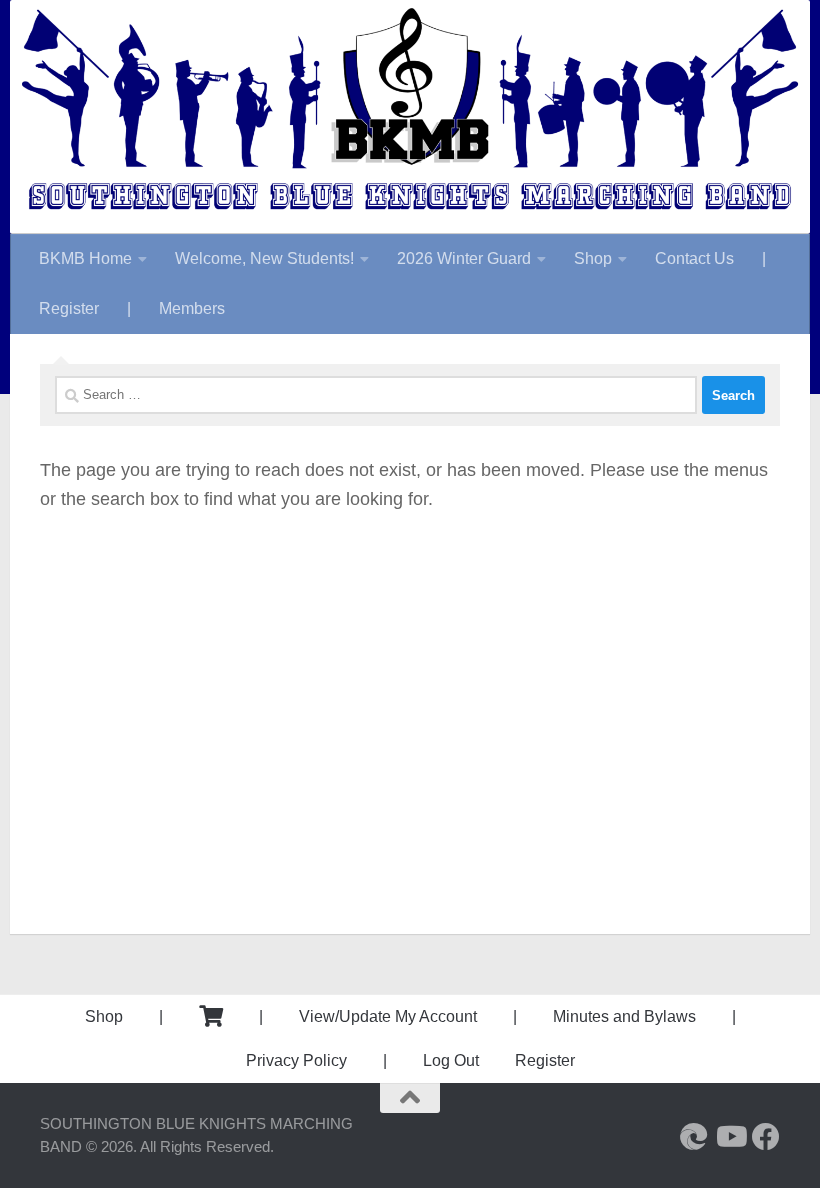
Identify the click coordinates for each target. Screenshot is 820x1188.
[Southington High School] (694, 1137)
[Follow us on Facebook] (766, 1137)
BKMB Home (85, 258)
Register (69, 308)
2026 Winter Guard (464, 258)
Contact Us (694, 258)
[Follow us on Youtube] (730, 1137)
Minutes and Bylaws (624, 1016)
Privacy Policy (296, 1060)
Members (192, 308)
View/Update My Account (388, 1016)
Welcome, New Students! (264, 258)
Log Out (451, 1060)
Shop (593, 258)
